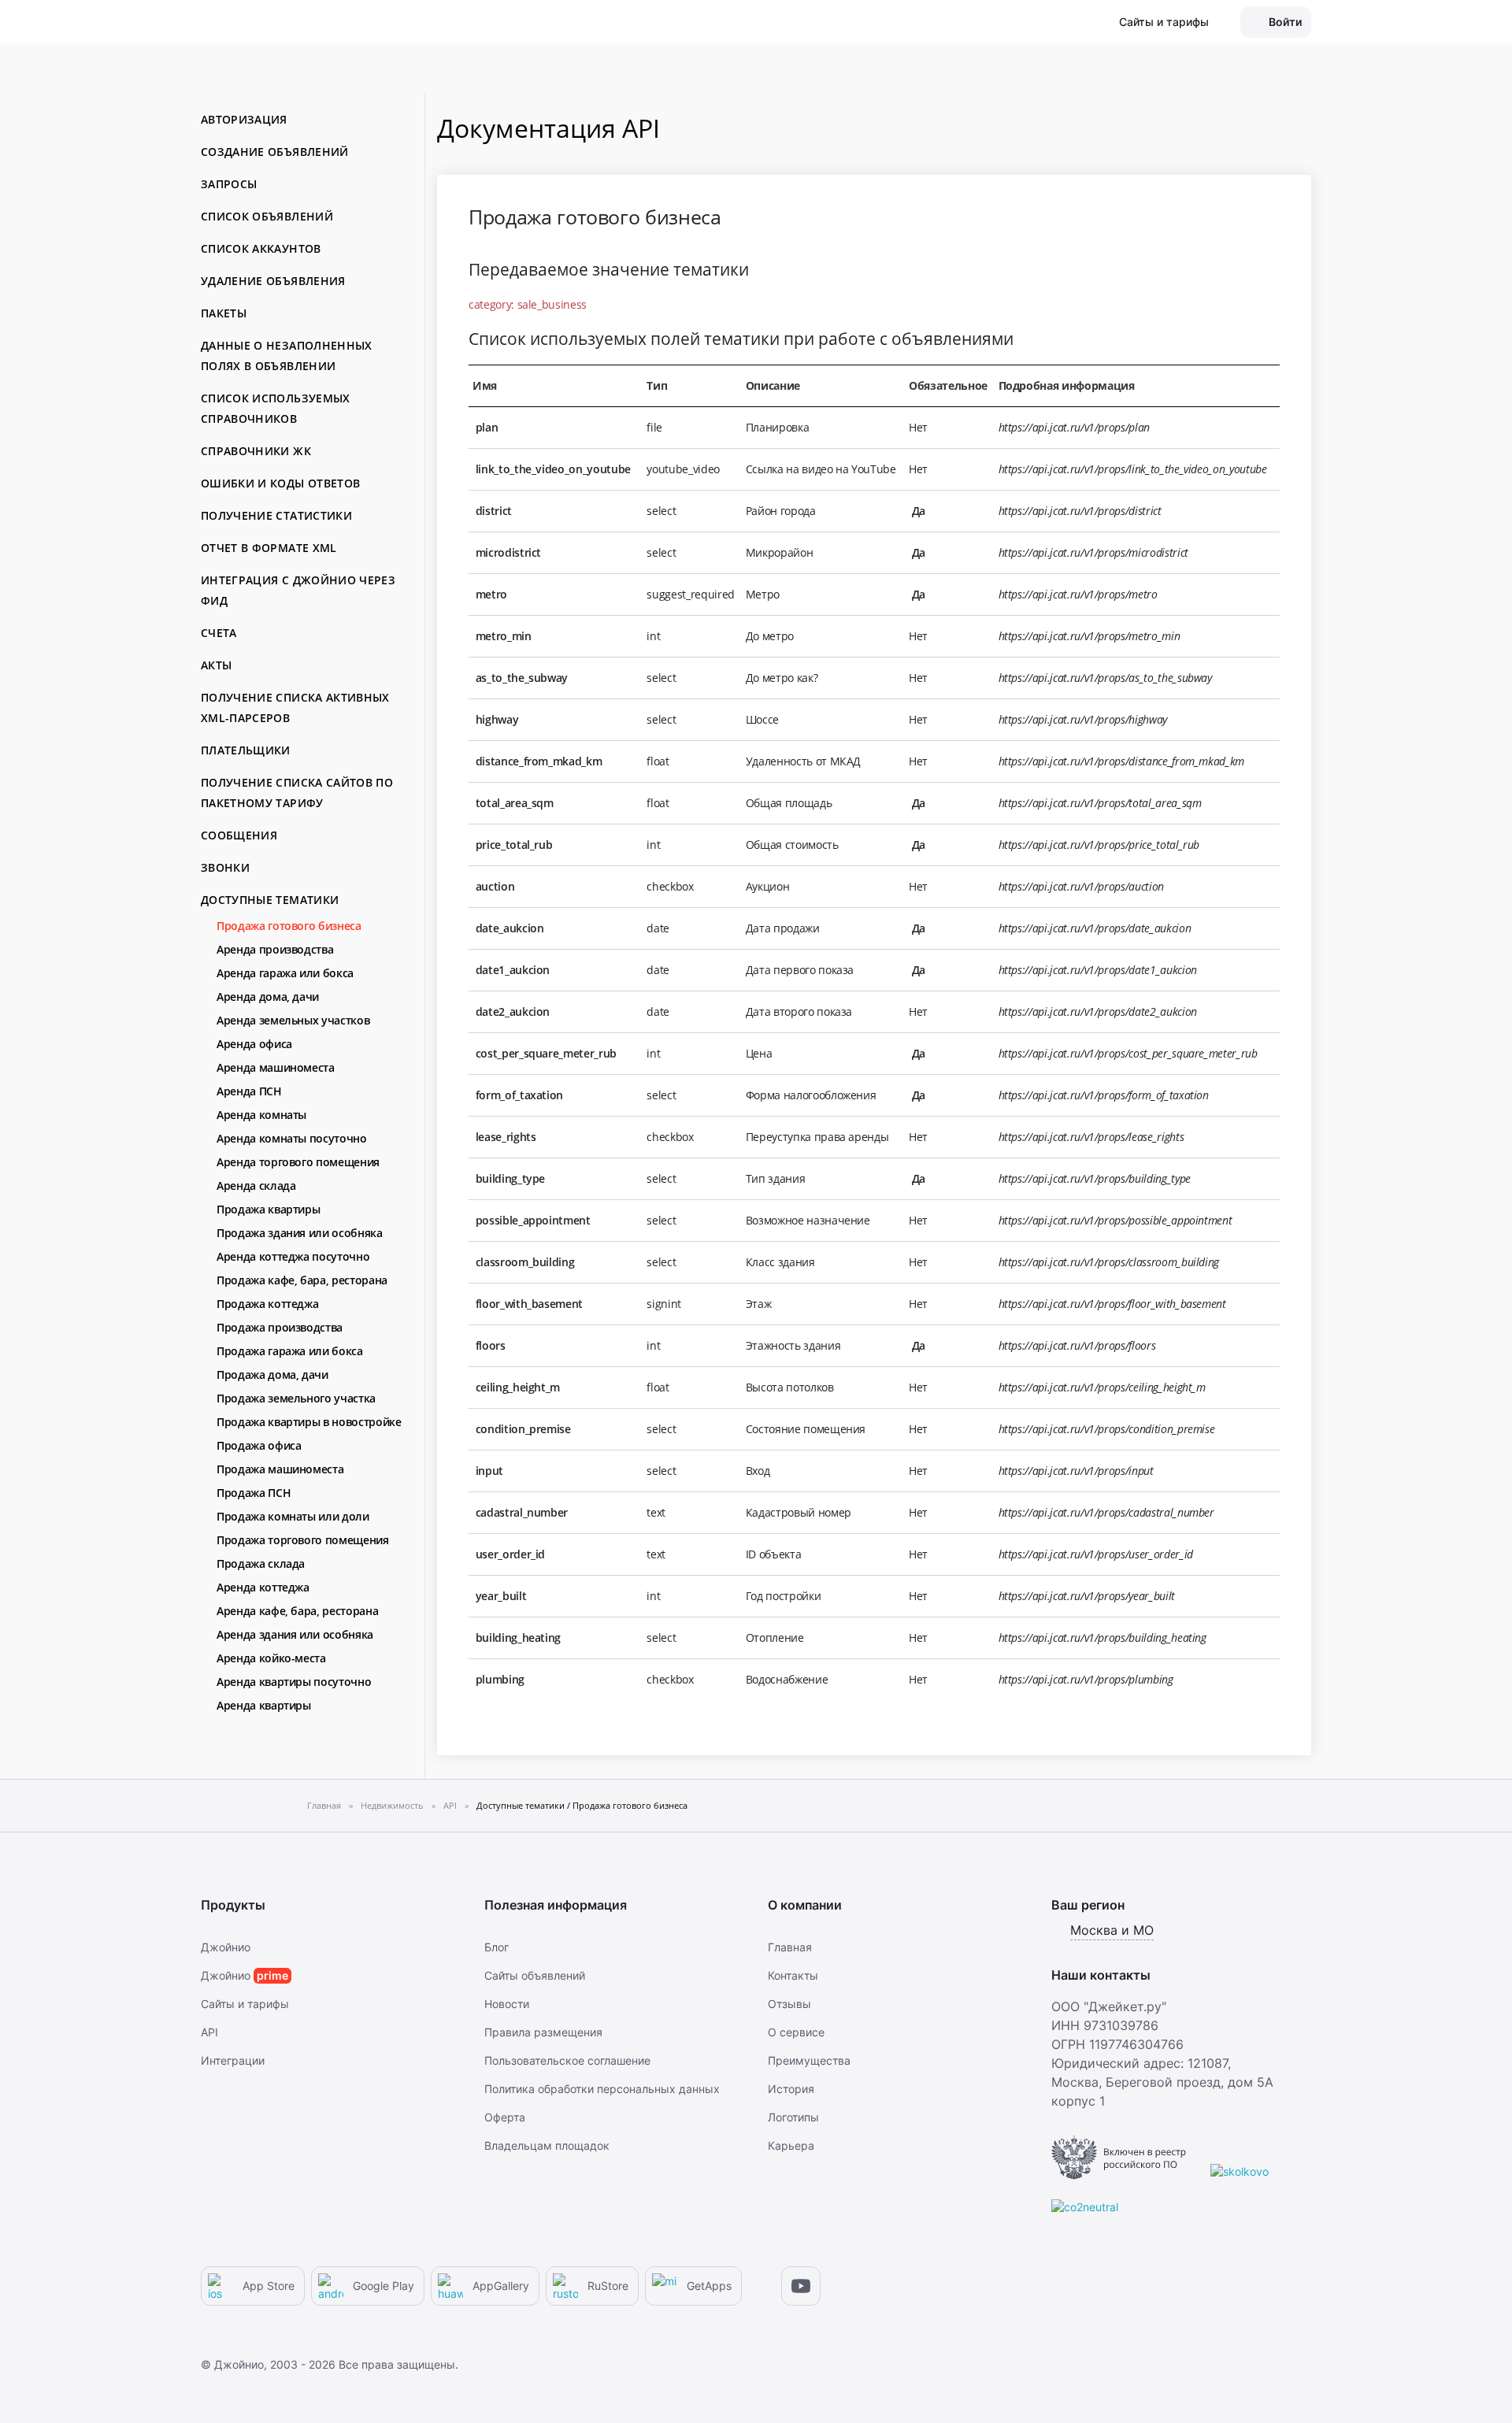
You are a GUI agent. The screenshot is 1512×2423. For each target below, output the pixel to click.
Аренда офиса (254, 1044)
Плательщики (246, 750)
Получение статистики (276, 515)
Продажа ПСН (254, 1493)
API (209, 2032)
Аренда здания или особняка (295, 1634)
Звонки (225, 867)
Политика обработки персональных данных (602, 2089)
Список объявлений (267, 216)
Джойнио (226, 1947)
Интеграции (233, 2060)
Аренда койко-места (271, 1658)
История (791, 2089)
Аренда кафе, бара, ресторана (297, 1611)
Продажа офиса (259, 1445)
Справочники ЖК (256, 451)
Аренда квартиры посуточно (294, 1682)
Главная (790, 1947)
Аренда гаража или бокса (285, 973)
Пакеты (224, 313)
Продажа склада (261, 1563)
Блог (497, 1947)
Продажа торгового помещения (303, 1540)
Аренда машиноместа (276, 1067)
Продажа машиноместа (280, 1469)
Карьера (791, 2145)
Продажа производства (280, 1327)
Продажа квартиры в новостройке (309, 1422)
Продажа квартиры (268, 1209)
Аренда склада (256, 1186)
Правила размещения (543, 2032)
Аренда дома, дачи (268, 997)
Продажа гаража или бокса (290, 1351)
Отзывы (789, 2004)
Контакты (793, 1975)
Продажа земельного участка (296, 1398)
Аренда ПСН (249, 1091)
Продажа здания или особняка (300, 1233)
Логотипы (793, 2117)
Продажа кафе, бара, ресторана (302, 1280)
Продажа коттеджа (267, 1304)
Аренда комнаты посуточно (292, 1138)
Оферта (505, 2117)
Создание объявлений (275, 152)
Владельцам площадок (547, 2145)
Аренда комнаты (261, 1115)
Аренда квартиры (264, 1705)
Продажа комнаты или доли (293, 1516)
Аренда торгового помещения (298, 1162)
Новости (507, 2004)
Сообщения (239, 835)
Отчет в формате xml (269, 548)
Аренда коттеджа (263, 1587)
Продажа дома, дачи (272, 1375)
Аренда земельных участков (293, 1020)
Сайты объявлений (535, 1975)
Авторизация (244, 119)
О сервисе (796, 2032)
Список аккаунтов (261, 248)
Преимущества (809, 2060)
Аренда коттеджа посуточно (293, 1256)
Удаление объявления (273, 281)
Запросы (229, 184)
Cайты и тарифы (245, 2004)
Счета (219, 633)
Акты (216, 665)
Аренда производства (275, 949)
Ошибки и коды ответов (280, 483)
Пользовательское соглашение (567, 2060)
